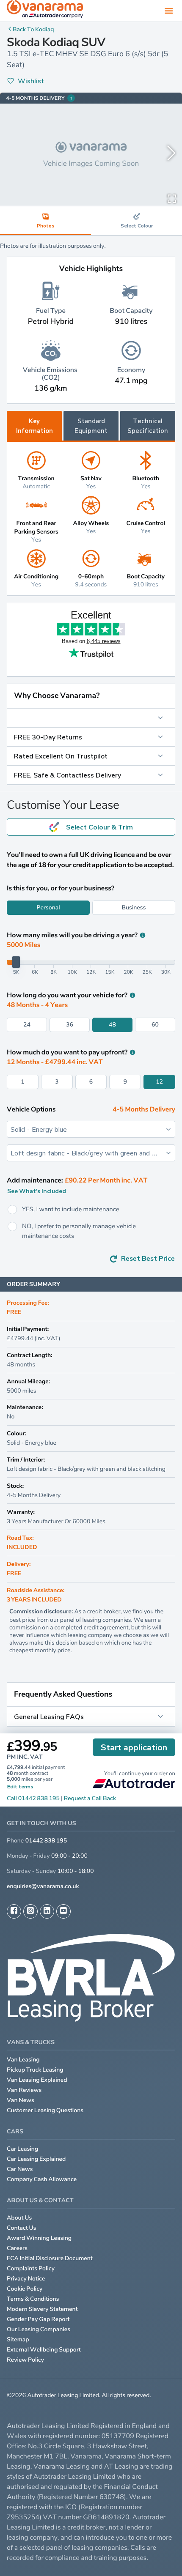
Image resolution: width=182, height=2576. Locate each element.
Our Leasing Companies (39, 2329)
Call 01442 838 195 (33, 1798)
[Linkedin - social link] (47, 1911)
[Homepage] (45, 11)
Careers (17, 2248)
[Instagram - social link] (30, 1911)
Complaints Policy (31, 2268)
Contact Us (22, 2228)
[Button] (91, 718)
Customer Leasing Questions (45, 2110)
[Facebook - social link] (14, 1911)
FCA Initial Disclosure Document (50, 2258)
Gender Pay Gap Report (38, 2319)
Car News (20, 2169)
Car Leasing (22, 2149)
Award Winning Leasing (39, 2238)
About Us (19, 2218)
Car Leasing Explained (36, 2159)
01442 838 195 (46, 1841)
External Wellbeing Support (44, 2350)
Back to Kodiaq (33, 29)
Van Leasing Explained (37, 2080)
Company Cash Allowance (42, 2179)
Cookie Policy (25, 2289)
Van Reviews (24, 2090)
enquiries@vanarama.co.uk (43, 1886)
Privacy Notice (26, 2279)
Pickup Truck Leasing (35, 2070)
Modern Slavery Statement (42, 2309)
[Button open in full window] (172, 198)
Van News (21, 2100)
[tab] (136, 221)
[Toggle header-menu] (169, 11)
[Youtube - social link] (63, 1911)
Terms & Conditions (33, 2299)
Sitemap (18, 2339)
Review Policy (25, 2360)
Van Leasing (23, 2060)
